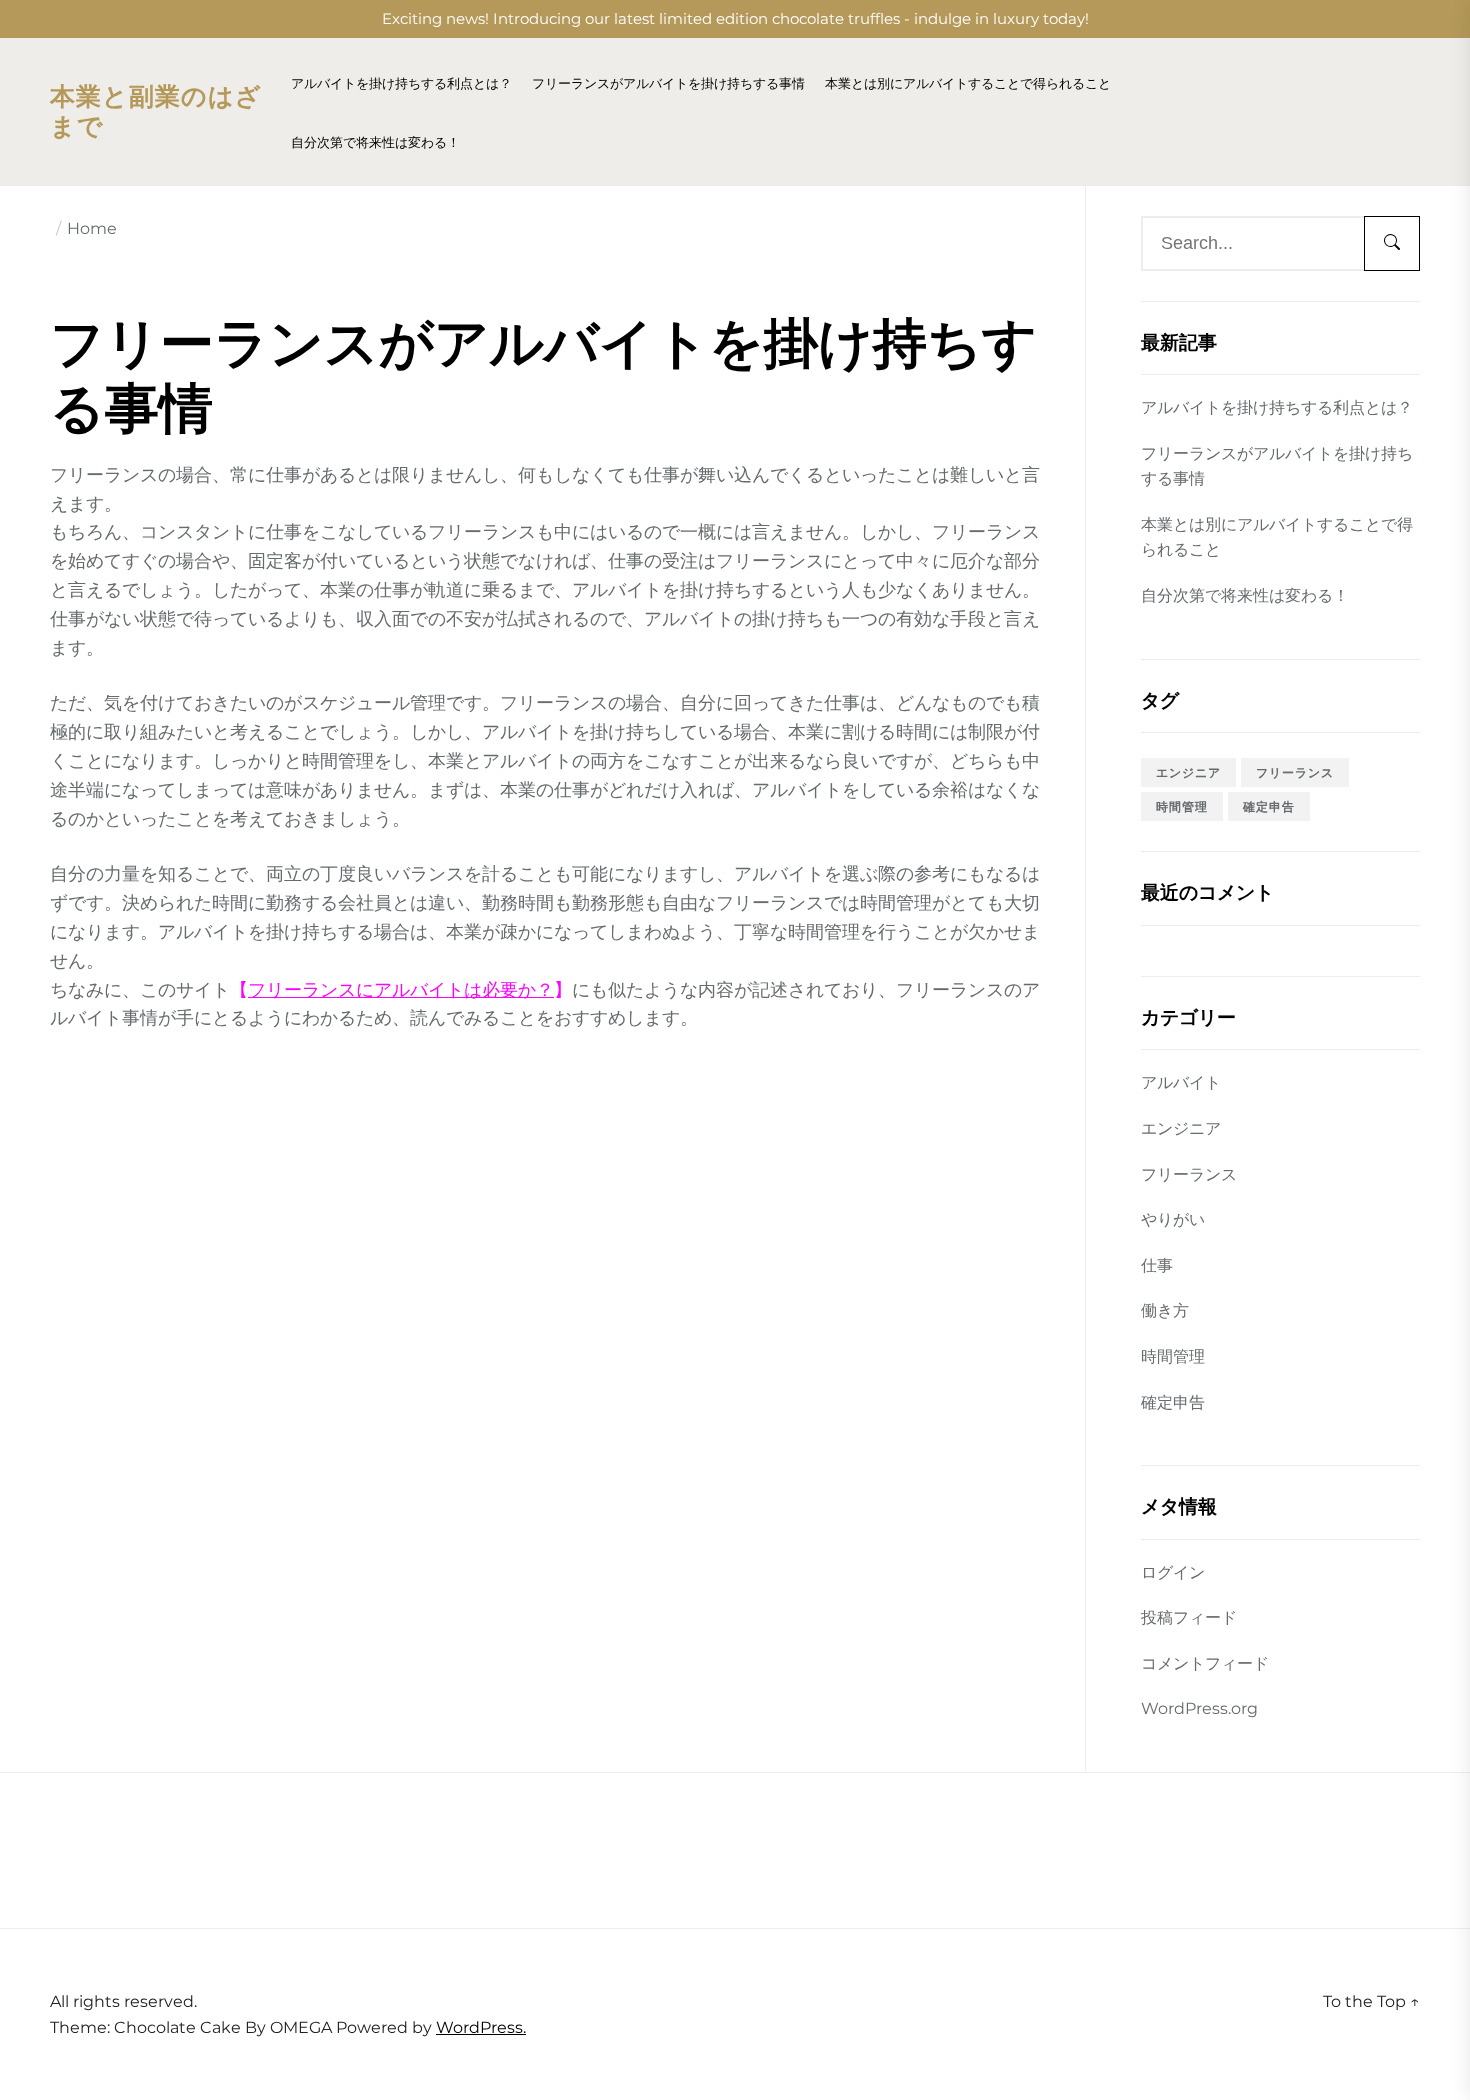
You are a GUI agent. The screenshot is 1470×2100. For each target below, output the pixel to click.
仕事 (1157, 1265)
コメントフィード (1205, 1663)
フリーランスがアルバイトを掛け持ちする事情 (668, 83)
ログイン (1173, 1572)
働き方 (1165, 1310)
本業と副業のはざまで (156, 112)
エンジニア (1188, 772)
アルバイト (1181, 1082)
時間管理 (1182, 806)
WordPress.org (1199, 1708)
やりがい (1173, 1219)
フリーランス (1295, 772)
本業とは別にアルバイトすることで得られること (968, 83)
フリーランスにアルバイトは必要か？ (401, 990)
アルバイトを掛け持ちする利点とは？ (401, 83)
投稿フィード (1189, 1617)
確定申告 (1269, 806)
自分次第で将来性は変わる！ (375, 142)
